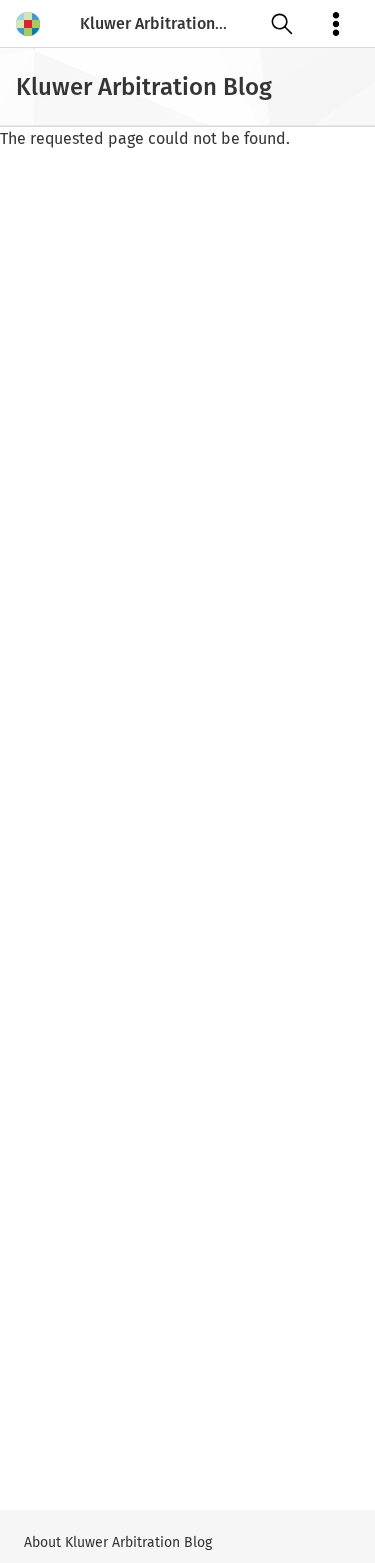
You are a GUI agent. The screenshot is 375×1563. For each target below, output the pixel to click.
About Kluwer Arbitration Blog (118, 1542)
